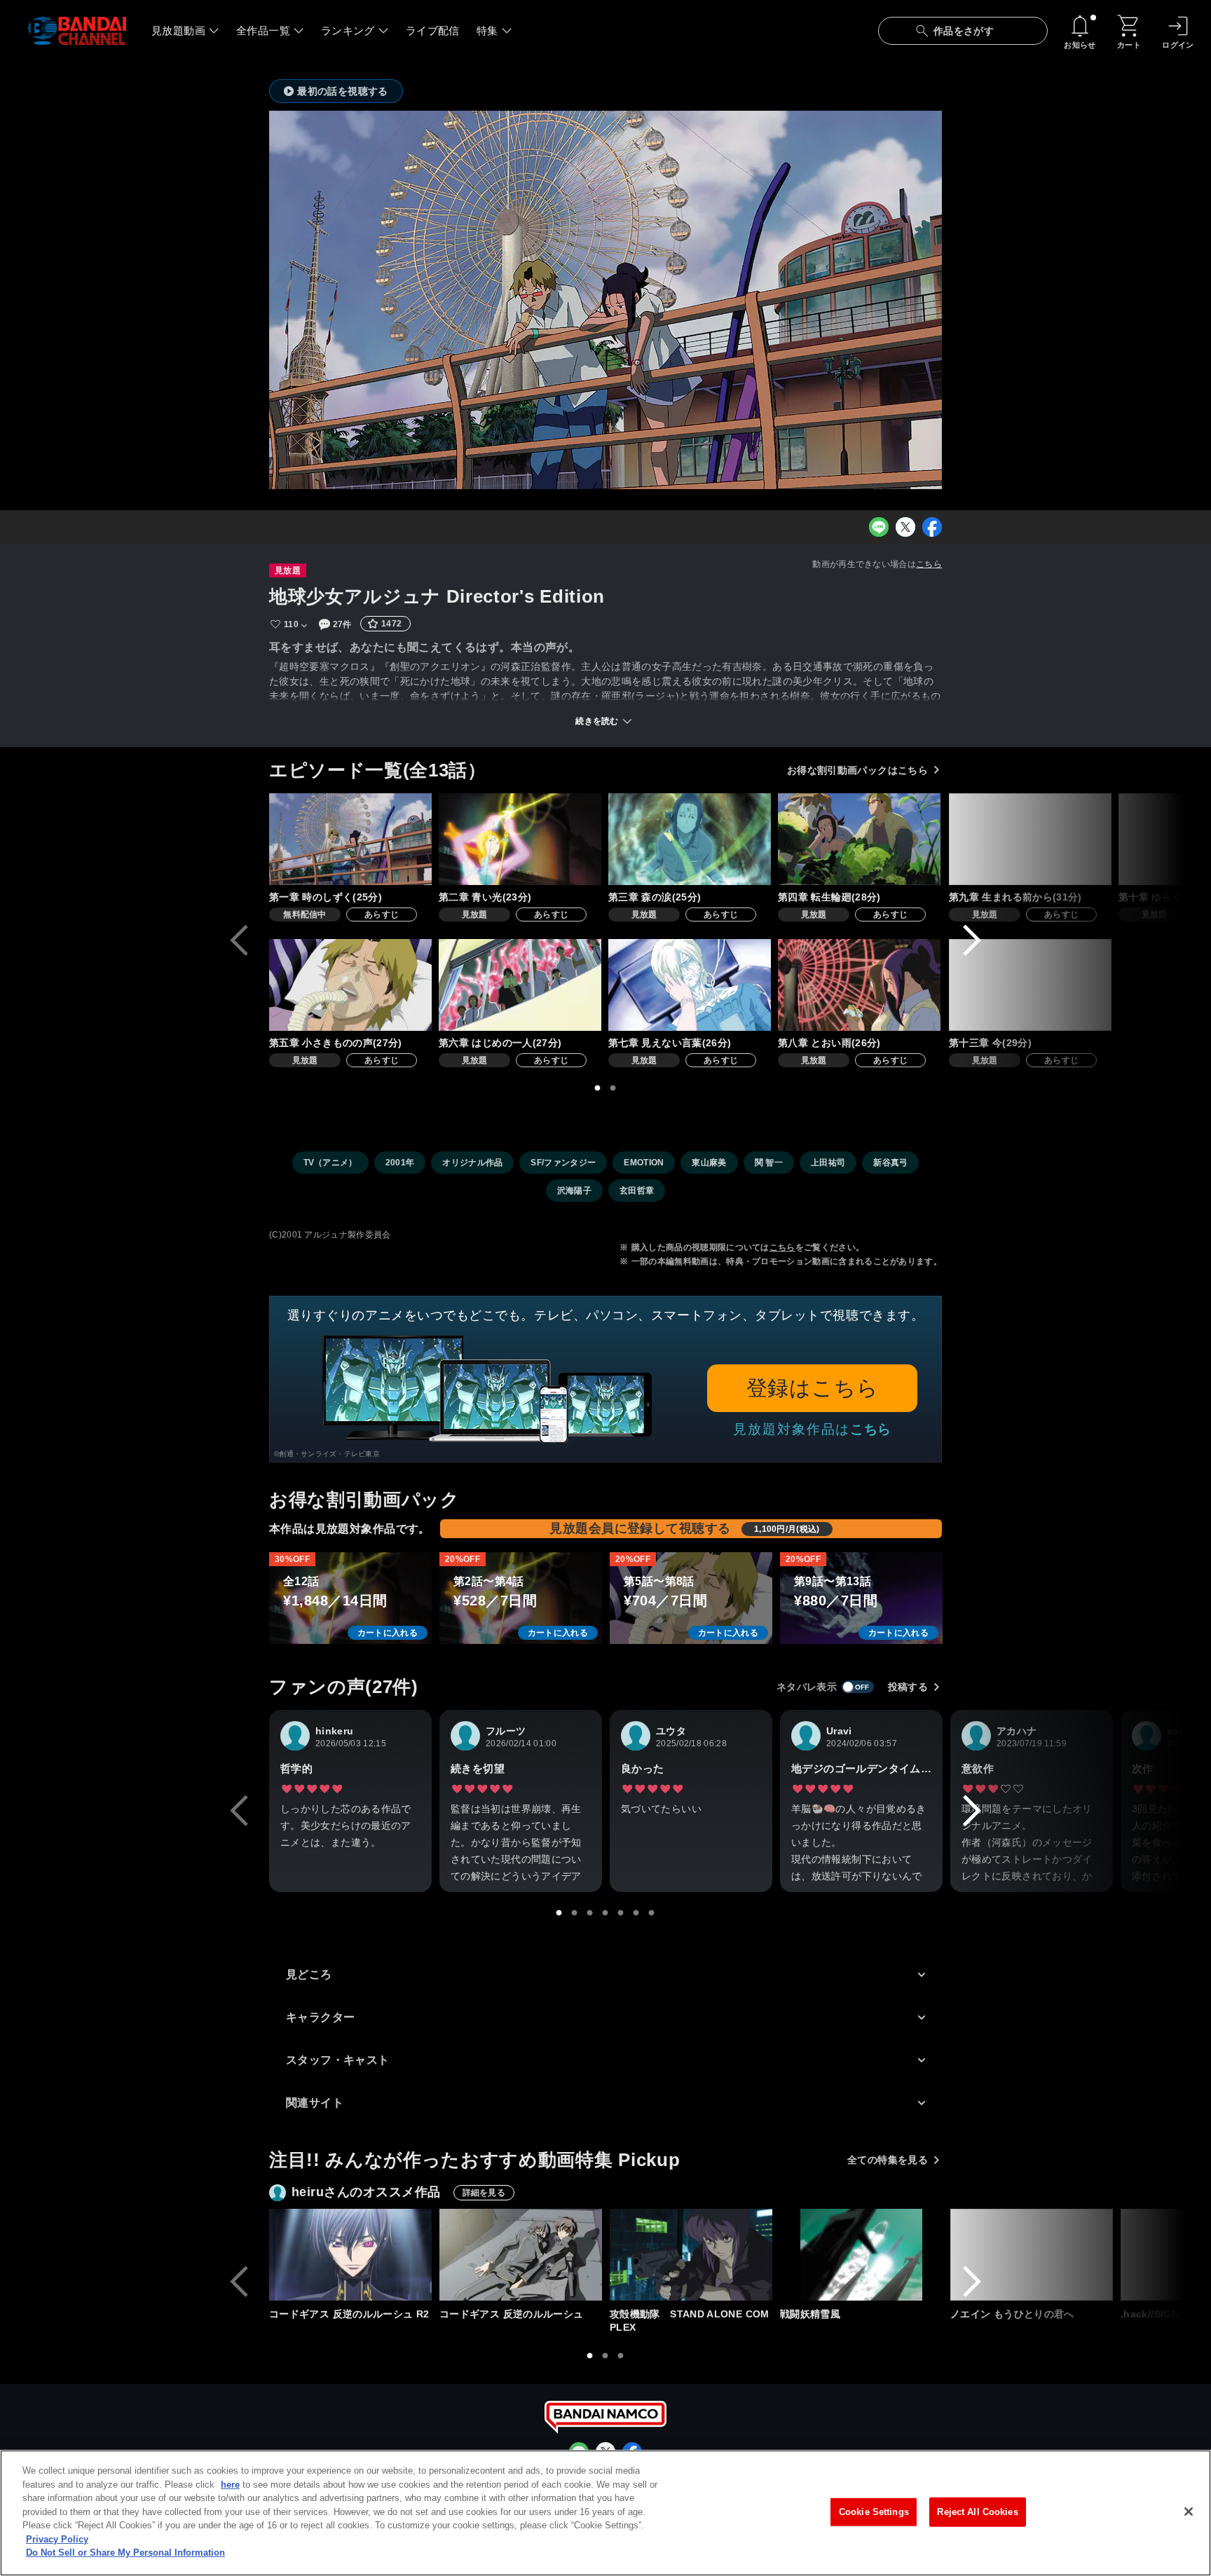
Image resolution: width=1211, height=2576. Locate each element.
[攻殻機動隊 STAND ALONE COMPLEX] (691, 2255)
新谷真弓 (890, 1163)
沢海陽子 (574, 1191)
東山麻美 (709, 1163)
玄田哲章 (637, 1191)
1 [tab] (598, 1088)
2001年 (400, 1163)
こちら (929, 564)
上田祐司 (828, 1163)
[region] (605, 2513)
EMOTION (644, 1163)
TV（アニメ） (330, 1163)
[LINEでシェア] (879, 527)
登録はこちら (813, 1388)
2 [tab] (613, 1088)
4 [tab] (605, 1913)
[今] (1030, 985)
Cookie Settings (874, 2512)
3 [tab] (590, 1913)
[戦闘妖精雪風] (861, 2255)
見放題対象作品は (812, 1429)
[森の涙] (690, 839)
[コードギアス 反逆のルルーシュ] (521, 2255)
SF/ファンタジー (563, 1163)
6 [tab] (636, 1913)
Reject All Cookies (977, 2512)
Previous (239, 940)
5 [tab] (621, 1913)
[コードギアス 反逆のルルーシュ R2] (350, 2255)
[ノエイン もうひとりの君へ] (1032, 2255)
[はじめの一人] (520, 985)
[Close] (1189, 2512)
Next (972, 940)
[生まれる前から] (1030, 839)
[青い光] (520, 839)
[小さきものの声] (350, 985)
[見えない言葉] (690, 985)
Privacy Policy (57, 2539)
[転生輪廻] (859, 839)
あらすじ (382, 914)
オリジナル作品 (472, 1163)
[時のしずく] (350, 839)
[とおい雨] (859, 985)
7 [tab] (652, 1913)
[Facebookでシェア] (932, 527)
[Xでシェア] (905, 527)
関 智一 (769, 1163)
